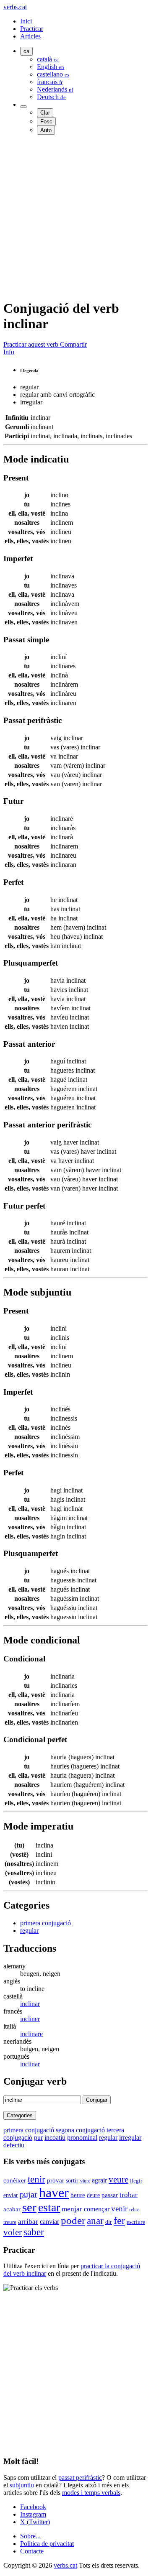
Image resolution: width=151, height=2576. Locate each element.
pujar (29, 2194)
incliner (30, 2019)
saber (34, 2232)
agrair (99, 2180)
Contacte (32, 2551)
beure (78, 2195)
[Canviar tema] (23, 107)
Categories (20, 2115)
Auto (46, 130)
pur (38, 2138)
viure (85, 2181)
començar (97, 2209)
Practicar (32, 29)
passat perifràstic (80, 2478)
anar (95, 2221)
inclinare (31, 2034)
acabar (12, 2209)
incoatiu (55, 2138)
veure (118, 2179)
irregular (130, 2138)
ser (29, 2207)
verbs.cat (15, 7)
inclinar (30, 2004)
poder (73, 2220)
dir (109, 2222)
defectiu (14, 2145)
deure (93, 2195)
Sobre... (30, 2536)
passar (110, 2195)
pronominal (82, 2138)
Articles (30, 36)
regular (29, 1931)
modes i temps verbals (91, 2493)
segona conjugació (80, 2130)
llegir (136, 2181)
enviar (11, 2195)
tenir (36, 2179)
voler (13, 2232)
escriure (136, 2222)
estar (49, 2207)
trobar (129, 2195)
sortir (72, 2180)
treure (10, 2222)
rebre (134, 2210)
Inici (26, 21)
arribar (28, 2221)
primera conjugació (46, 1923)
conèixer (15, 2180)
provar (56, 2180)
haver (54, 2193)
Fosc (46, 121)
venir (119, 2209)
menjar (72, 2209)
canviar (49, 2222)
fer (119, 2220)
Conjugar (97, 2100)
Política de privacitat (47, 2544)
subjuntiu (22, 2485)
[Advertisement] (75, 217)
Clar (45, 113)
